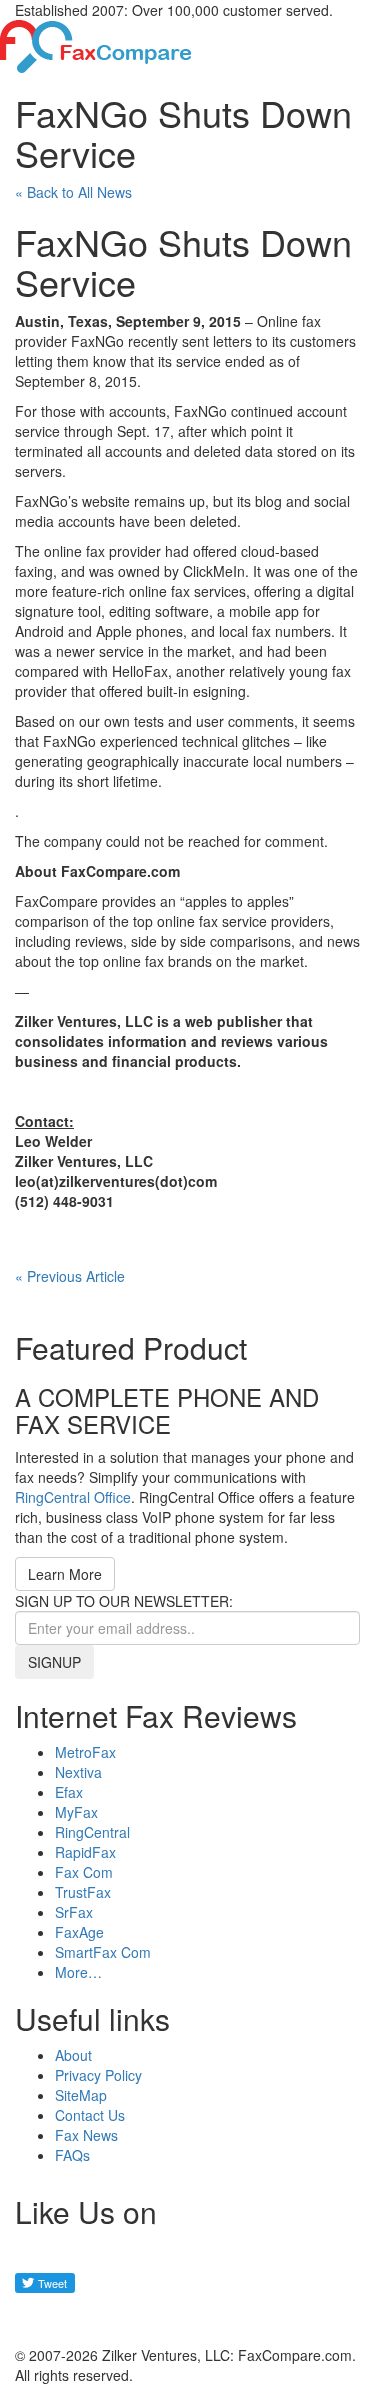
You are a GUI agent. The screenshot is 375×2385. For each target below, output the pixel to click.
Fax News (86, 2135)
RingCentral (92, 1832)
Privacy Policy (98, 2075)
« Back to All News (73, 192)
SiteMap (81, 2095)
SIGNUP (54, 1662)
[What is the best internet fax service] (96, 44)
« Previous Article (70, 1276)
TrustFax (83, 1892)
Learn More (65, 1574)
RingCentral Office (73, 1497)
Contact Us (90, 2115)
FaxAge (79, 1932)
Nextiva (78, 1772)
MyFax (76, 1812)
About (73, 2055)
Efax (69, 1792)
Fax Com (84, 1872)
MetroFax (85, 1752)
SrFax (74, 1912)
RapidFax (85, 1852)
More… (78, 1972)
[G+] (40, 2319)
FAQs (72, 2155)
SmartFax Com (103, 1952)
